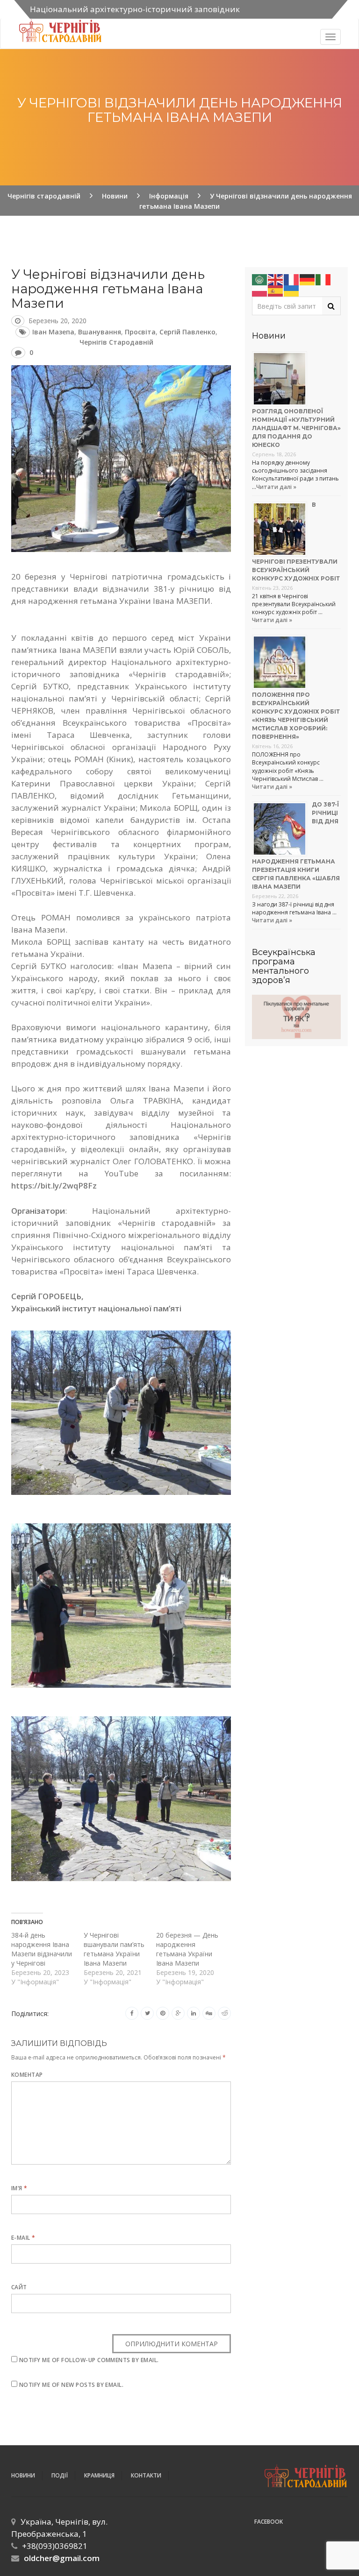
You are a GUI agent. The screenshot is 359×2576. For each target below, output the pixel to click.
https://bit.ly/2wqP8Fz (54, 1185)
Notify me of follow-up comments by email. (89, 2360)
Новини (23, 2475)
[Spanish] (276, 290)
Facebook (269, 2522)
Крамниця (99, 2475)
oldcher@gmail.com (62, 2558)
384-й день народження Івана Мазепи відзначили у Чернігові (42, 1949)
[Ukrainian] (292, 290)
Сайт (19, 2287)
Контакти (146, 2475)
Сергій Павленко (187, 332)
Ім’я (19, 2188)
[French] (292, 279)
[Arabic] (260, 279)
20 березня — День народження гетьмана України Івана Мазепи (187, 1949)
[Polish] (260, 290)
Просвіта (140, 332)
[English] (276, 279)
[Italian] (323, 279)
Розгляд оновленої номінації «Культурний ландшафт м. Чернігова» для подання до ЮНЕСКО (296, 428)
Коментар (27, 2075)
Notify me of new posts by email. (71, 2385)
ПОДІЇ (60, 2475)
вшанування (100, 332)
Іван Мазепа (53, 332)
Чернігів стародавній (116, 342)
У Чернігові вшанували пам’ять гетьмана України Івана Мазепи (114, 1949)
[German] (308, 279)
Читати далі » (276, 487)
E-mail (23, 2238)
